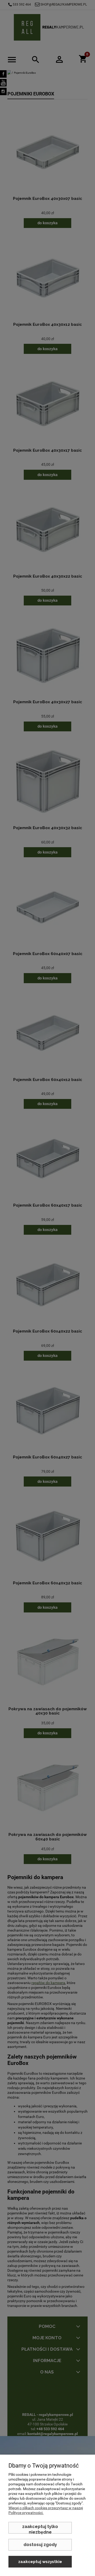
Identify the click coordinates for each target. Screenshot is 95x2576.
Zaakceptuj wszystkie (40, 2562)
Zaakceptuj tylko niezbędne (40, 2529)
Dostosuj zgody (40, 2545)
